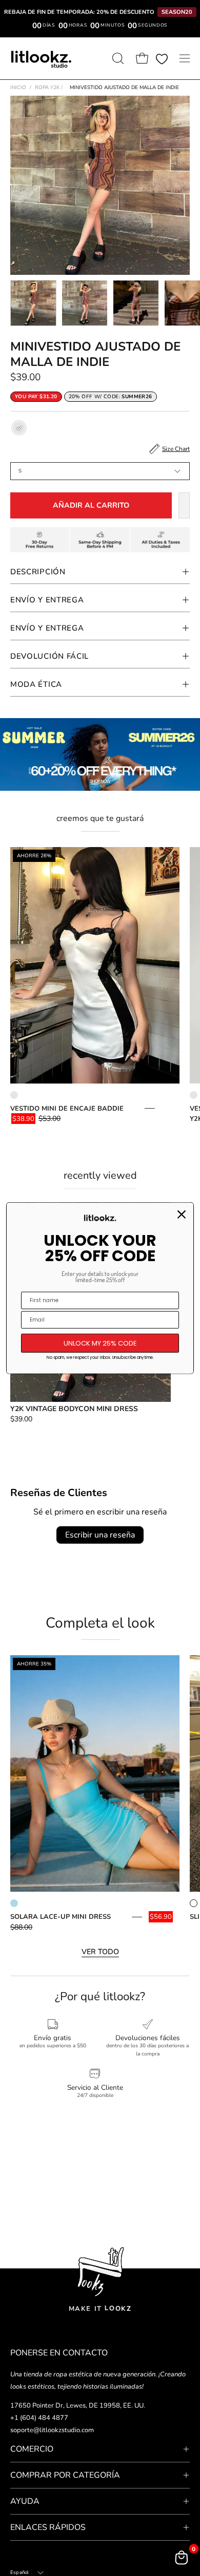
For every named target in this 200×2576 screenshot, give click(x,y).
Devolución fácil (49, 656)
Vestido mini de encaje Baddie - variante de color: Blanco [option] (14, 1095)
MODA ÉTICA (36, 684)
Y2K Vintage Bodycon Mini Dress (74, 1409)
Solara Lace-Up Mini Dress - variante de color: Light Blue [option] (14, 1903)
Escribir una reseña (100, 1535)
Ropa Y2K (49, 88)
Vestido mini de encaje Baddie (67, 1109)
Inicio (18, 88)
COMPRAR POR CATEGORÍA (65, 2475)
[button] (117, 58)
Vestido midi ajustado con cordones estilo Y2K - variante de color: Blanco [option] (194, 1095)
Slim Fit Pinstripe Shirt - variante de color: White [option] (194, 1903)
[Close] (182, 1214)
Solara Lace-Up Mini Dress (61, 1917)
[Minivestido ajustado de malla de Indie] (33, 303)
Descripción (38, 572)
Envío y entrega (47, 628)
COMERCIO (32, 2449)
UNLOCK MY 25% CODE (100, 1343)
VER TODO (100, 1952)
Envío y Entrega (47, 600)
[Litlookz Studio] (41, 58)
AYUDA (25, 2501)
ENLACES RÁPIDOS (48, 2527)
